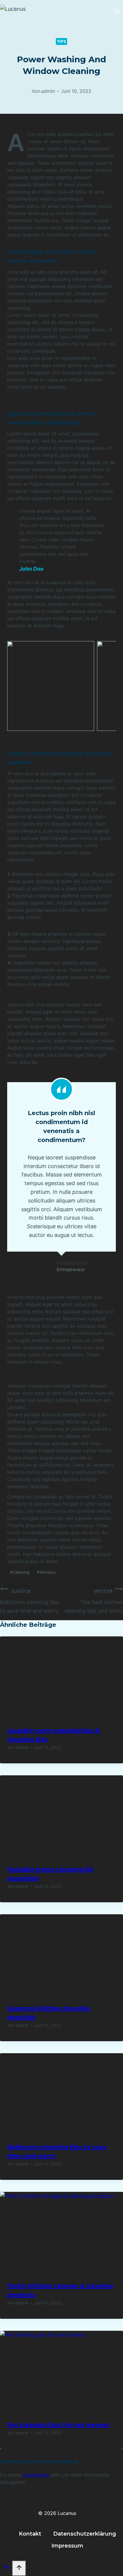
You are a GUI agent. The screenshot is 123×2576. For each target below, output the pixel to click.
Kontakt (30, 2534)
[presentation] (61, 1678)
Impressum (67, 2546)
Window (46, 1572)
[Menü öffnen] (117, 12)
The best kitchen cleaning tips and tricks (94, 1601)
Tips (62, 41)
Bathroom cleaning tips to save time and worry (29, 1601)
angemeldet (36, 2475)
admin (48, 91)
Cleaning (20, 1572)
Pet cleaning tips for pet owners (58, 2425)
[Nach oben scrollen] (6, 2569)
